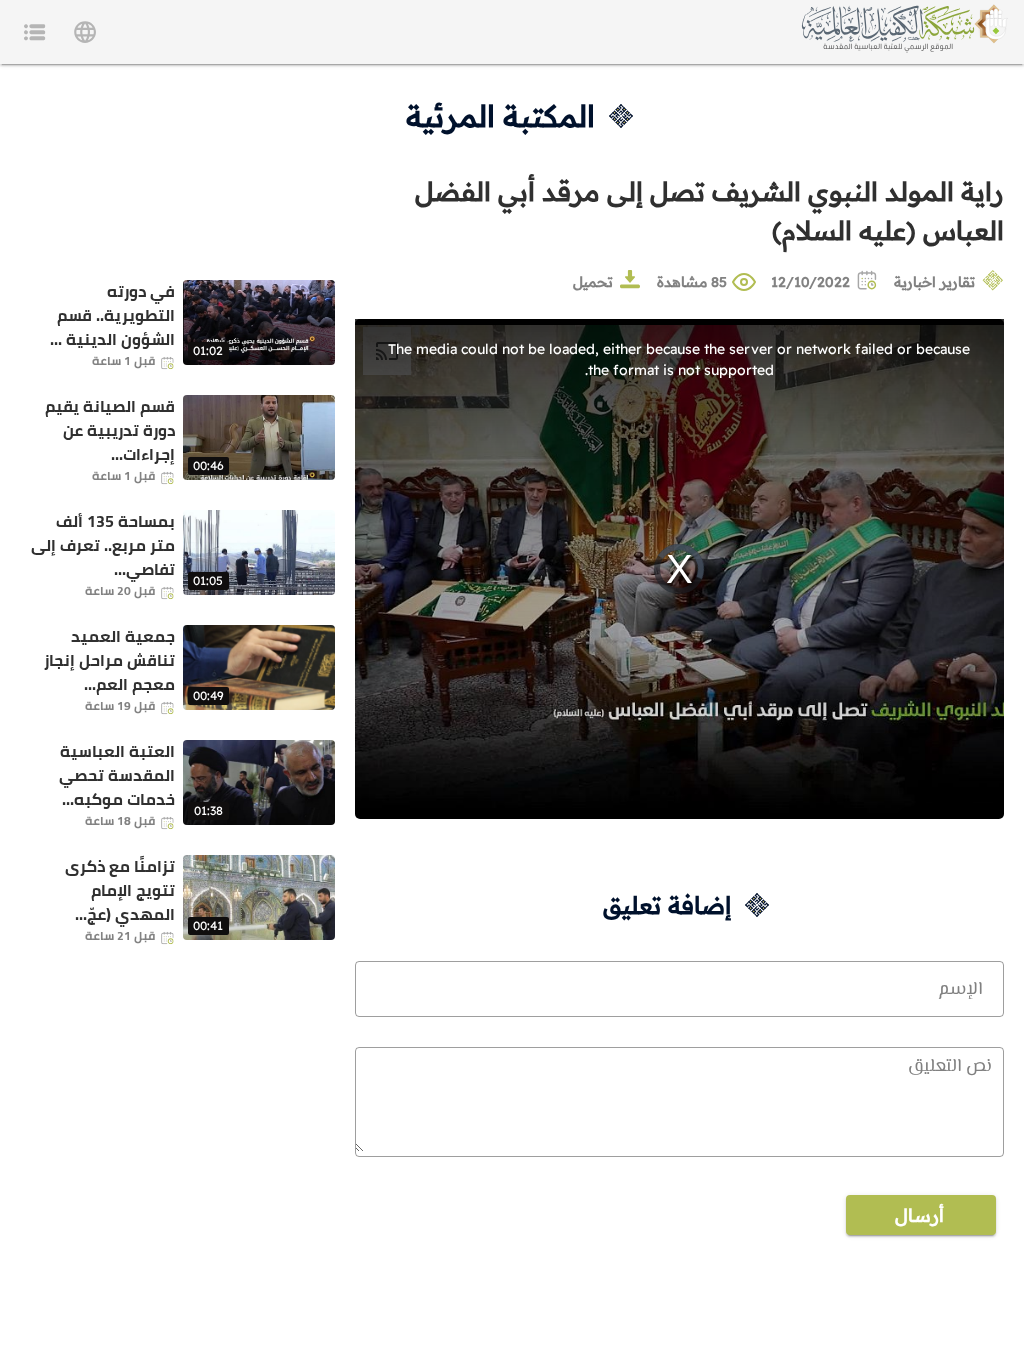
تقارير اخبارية (934, 282)
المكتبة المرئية (500, 116)
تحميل (593, 282)
